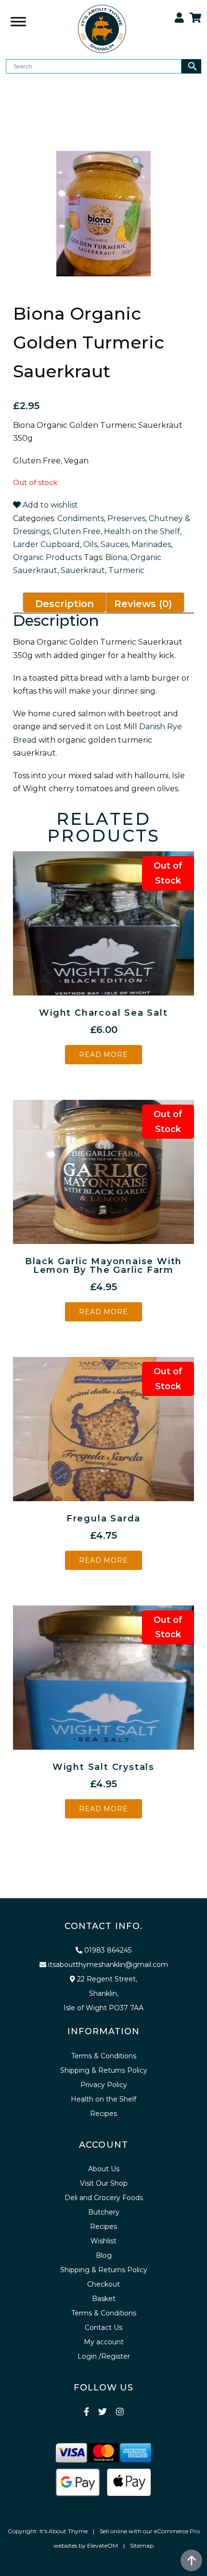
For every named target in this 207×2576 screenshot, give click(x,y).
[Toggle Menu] (18, 87)
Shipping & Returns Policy (104, 2070)
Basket (104, 2299)
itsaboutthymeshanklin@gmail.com (108, 1965)
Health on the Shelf (142, 531)
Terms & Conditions (104, 2056)
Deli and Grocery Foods (104, 2198)
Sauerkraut (83, 570)
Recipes (103, 2114)
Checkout (103, 2284)
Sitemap (142, 2545)
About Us (104, 2169)
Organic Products (47, 557)
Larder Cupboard (46, 544)
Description (65, 604)
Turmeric (126, 570)
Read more (103, 1055)
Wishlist (103, 2241)
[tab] (65, 603)
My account (104, 2342)
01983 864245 (108, 1950)
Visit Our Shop (104, 2183)
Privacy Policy (104, 2085)
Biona (116, 557)
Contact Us (103, 2327)
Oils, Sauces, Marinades (127, 544)
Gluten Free (77, 531)
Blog (104, 2255)
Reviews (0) (143, 604)
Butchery (104, 2212)
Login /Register (104, 2356)
